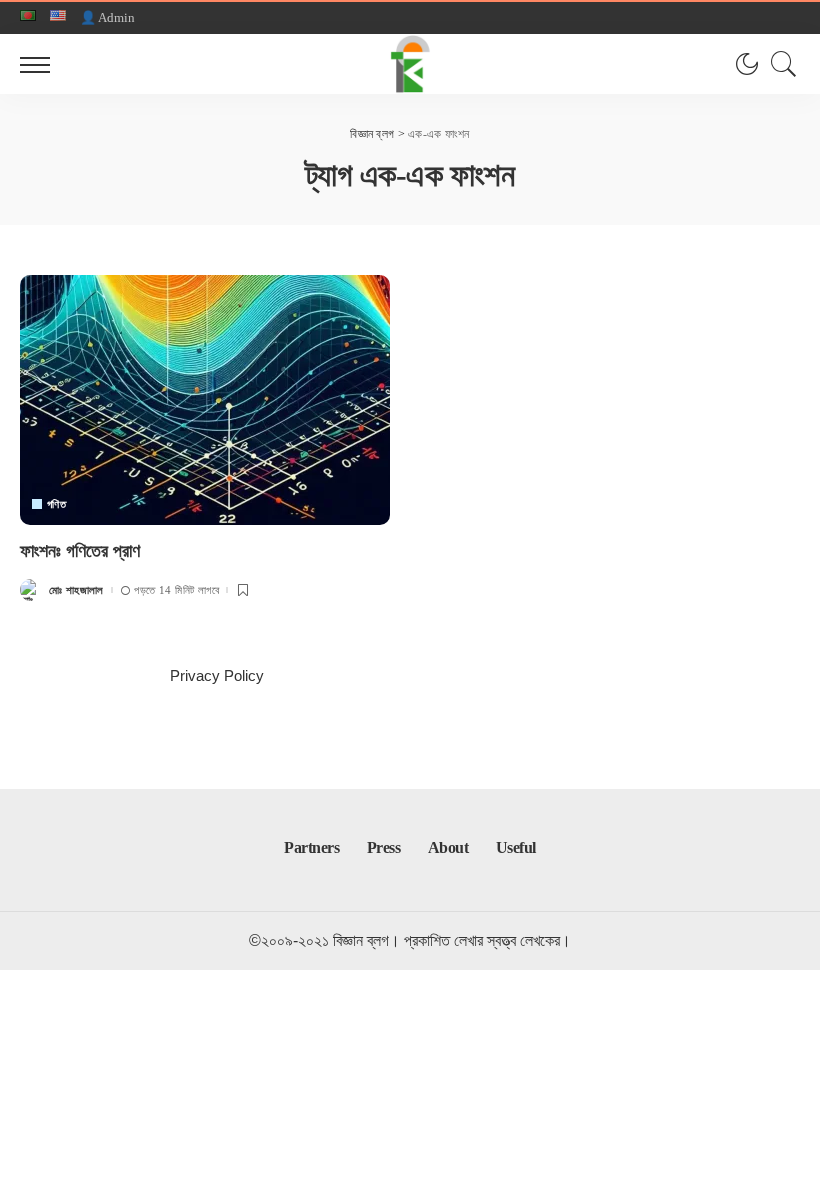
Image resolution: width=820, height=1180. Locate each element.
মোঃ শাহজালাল (76, 590)
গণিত (56, 504)
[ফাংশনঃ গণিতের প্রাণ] (205, 400)
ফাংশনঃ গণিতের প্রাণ (80, 551)
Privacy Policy (217, 675)
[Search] (779, 64)
